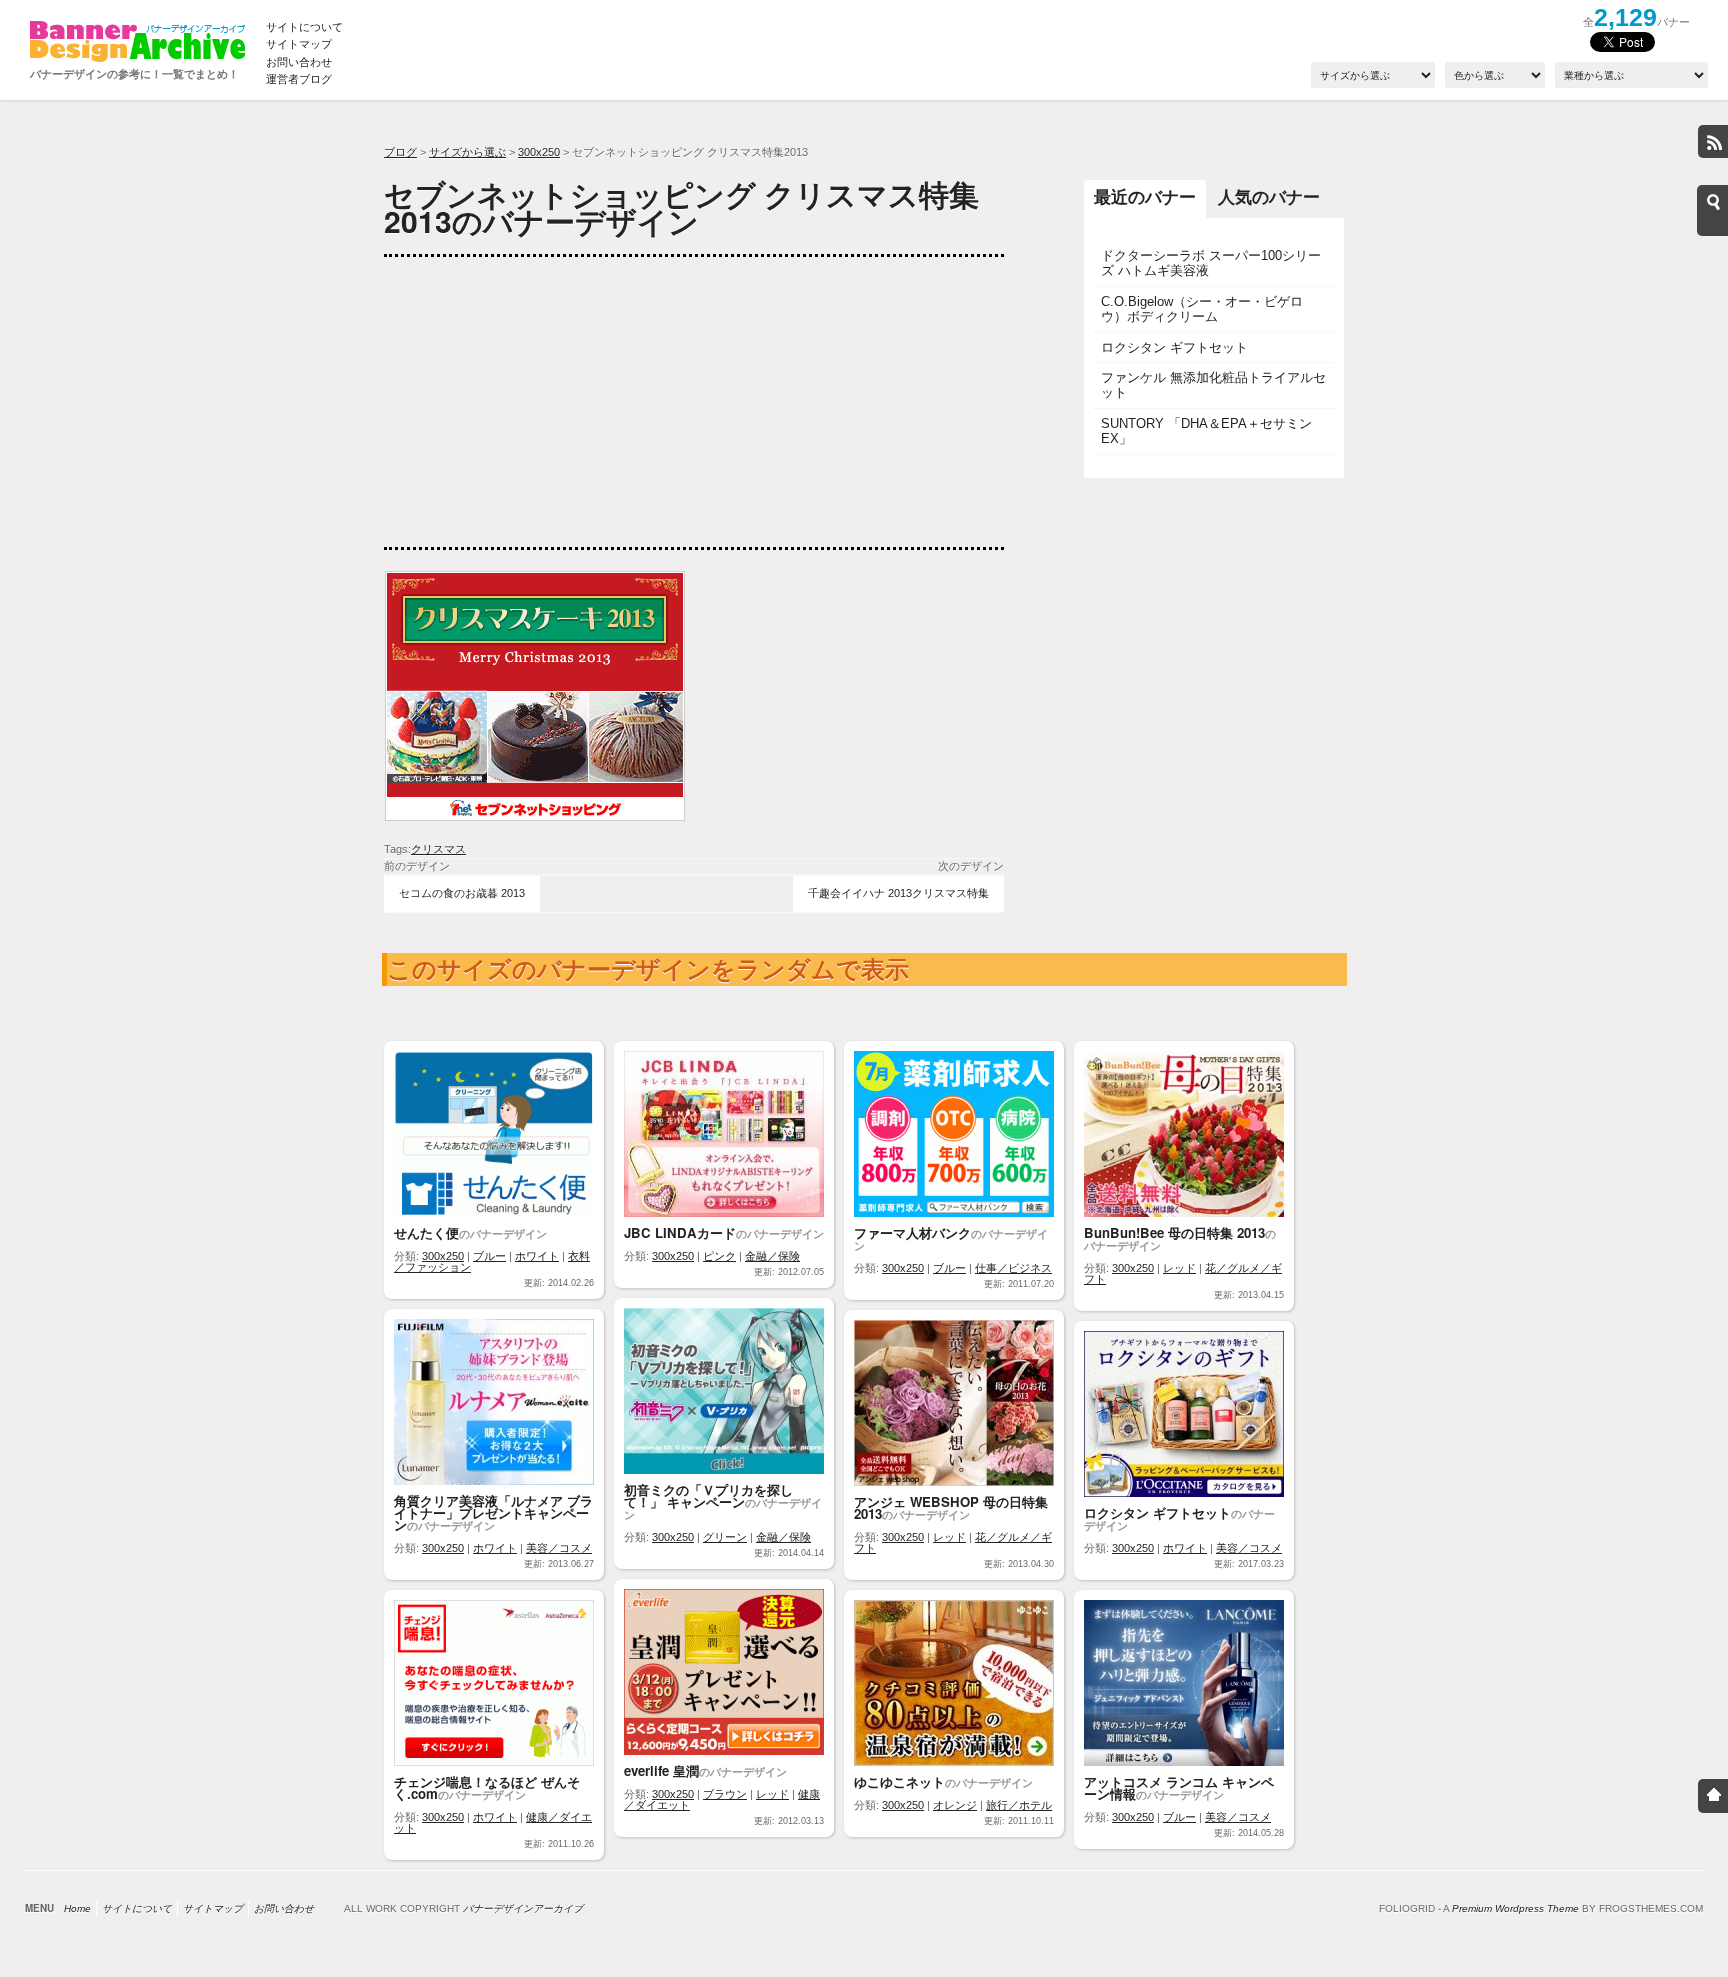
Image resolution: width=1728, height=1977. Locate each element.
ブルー (489, 1256)
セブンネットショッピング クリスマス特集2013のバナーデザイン (681, 207)
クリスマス (438, 849)
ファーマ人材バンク (912, 1232)
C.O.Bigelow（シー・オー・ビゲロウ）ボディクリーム (1202, 309)
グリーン (725, 1537)
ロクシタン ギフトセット (1174, 347)
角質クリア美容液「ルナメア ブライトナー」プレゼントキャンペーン (493, 1512)
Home (77, 1908)
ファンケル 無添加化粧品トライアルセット (1213, 385)
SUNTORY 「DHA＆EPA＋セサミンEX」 (1206, 431)
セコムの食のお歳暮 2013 (462, 893)
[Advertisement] (534, 402)
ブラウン (725, 1794)
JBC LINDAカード (680, 1232)
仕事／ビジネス (1013, 1268)
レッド (1179, 1268)
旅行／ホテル (1019, 1805)
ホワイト (537, 1256)
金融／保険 (772, 1256)
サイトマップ (299, 44)
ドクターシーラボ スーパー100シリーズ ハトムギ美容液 (1211, 263)
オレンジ (955, 1805)
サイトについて (304, 27)
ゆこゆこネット (899, 1781)
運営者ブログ (299, 79)
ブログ (400, 152)
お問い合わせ (299, 62)
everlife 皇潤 (661, 1770)
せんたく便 (426, 1232)
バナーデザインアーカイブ (523, 1908)
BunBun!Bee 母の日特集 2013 (1174, 1232)
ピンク (719, 1256)
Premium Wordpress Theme (1515, 1908)
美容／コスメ (559, 1548)
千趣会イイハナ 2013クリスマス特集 (898, 893)
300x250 (539, 152)
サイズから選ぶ (467, 152)
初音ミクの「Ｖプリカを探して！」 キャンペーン (708, 1495)
